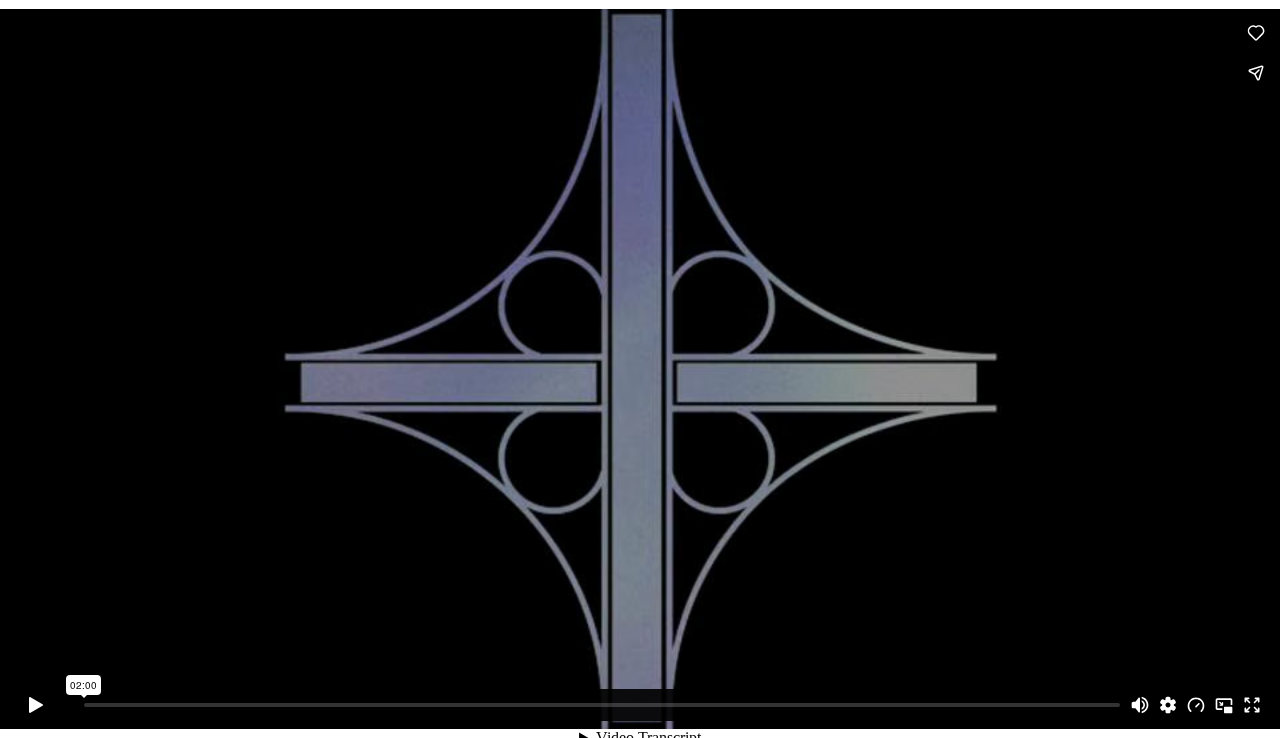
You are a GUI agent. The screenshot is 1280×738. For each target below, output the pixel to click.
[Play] (36, 705)
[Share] (1256, 73)
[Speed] (1196, 705)
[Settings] (1168, 705)
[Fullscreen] (1252, 705)
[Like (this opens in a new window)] (1256, 33)
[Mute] (1140, 705)
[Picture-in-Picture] (1224, 705)
